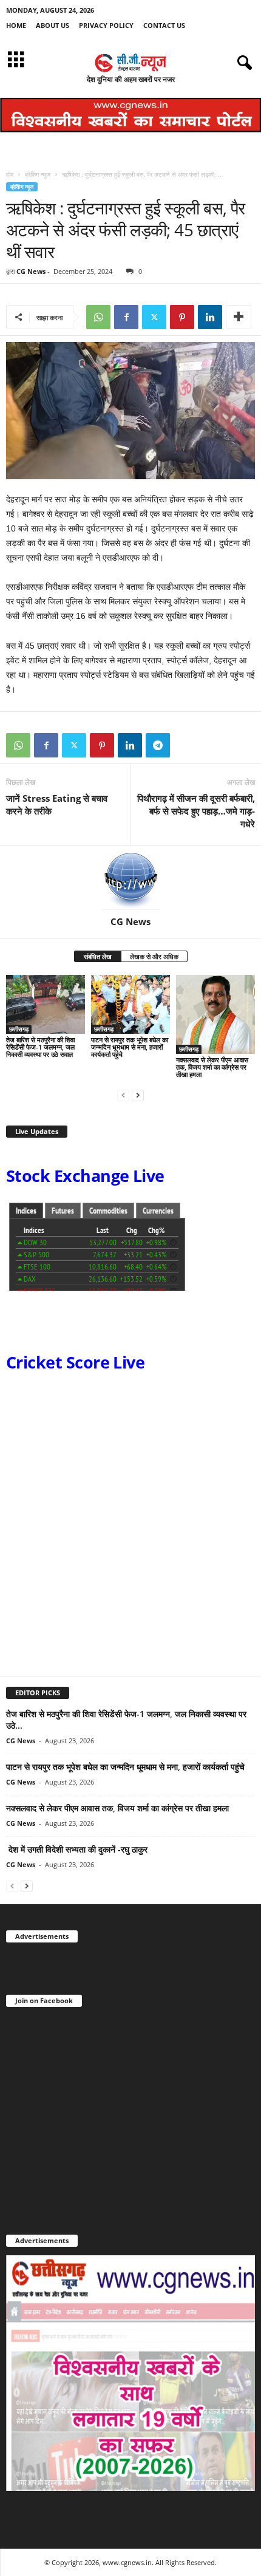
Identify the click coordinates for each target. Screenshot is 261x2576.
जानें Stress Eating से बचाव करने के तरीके (57, 805)
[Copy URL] (186, 745)
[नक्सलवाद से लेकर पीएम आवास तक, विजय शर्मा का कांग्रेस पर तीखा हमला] (215, 1014)
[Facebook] (126, 317)
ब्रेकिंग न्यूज (38, 174)
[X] (154, 317)
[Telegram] (158, 745)
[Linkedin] (210, 317)
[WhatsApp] (98, 317)
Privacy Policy (106, 25)
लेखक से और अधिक (154, 956)
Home (16, 25)
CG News (31, 271)
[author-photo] (130, 881)
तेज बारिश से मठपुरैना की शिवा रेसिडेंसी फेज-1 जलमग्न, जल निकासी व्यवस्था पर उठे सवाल (40, 1047)
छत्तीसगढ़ (19, 1029)
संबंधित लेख (98, 956)
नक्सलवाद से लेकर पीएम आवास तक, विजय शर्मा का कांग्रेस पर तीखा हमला (212, 1067)
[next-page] (138, 1095)
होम (10, 174)
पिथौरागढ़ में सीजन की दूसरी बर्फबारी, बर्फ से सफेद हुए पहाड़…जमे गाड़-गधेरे (196, 811)
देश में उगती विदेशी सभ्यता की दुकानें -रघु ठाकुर (77, 1849)
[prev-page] (123, 1095)
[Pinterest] (182, 317)
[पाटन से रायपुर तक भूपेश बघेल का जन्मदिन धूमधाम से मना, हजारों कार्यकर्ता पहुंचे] (130, 1004)
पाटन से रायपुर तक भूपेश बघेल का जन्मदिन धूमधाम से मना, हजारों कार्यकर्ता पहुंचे (130, 1047)
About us (53, 25)
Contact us (164, 25)
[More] (239, 317)
